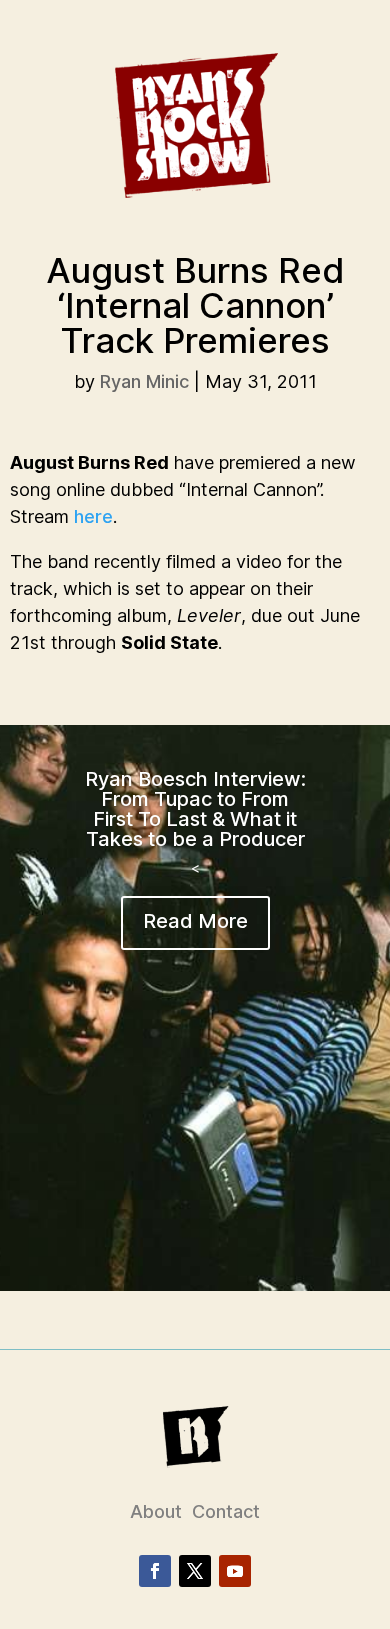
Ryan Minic (144, 381)
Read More (195, 921)
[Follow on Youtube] (235, 1571)
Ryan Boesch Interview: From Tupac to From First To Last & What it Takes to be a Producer (195, 809)
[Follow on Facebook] (155, 1571)
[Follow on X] (195, 1571)
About (156, 1511)
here (93, 516)
